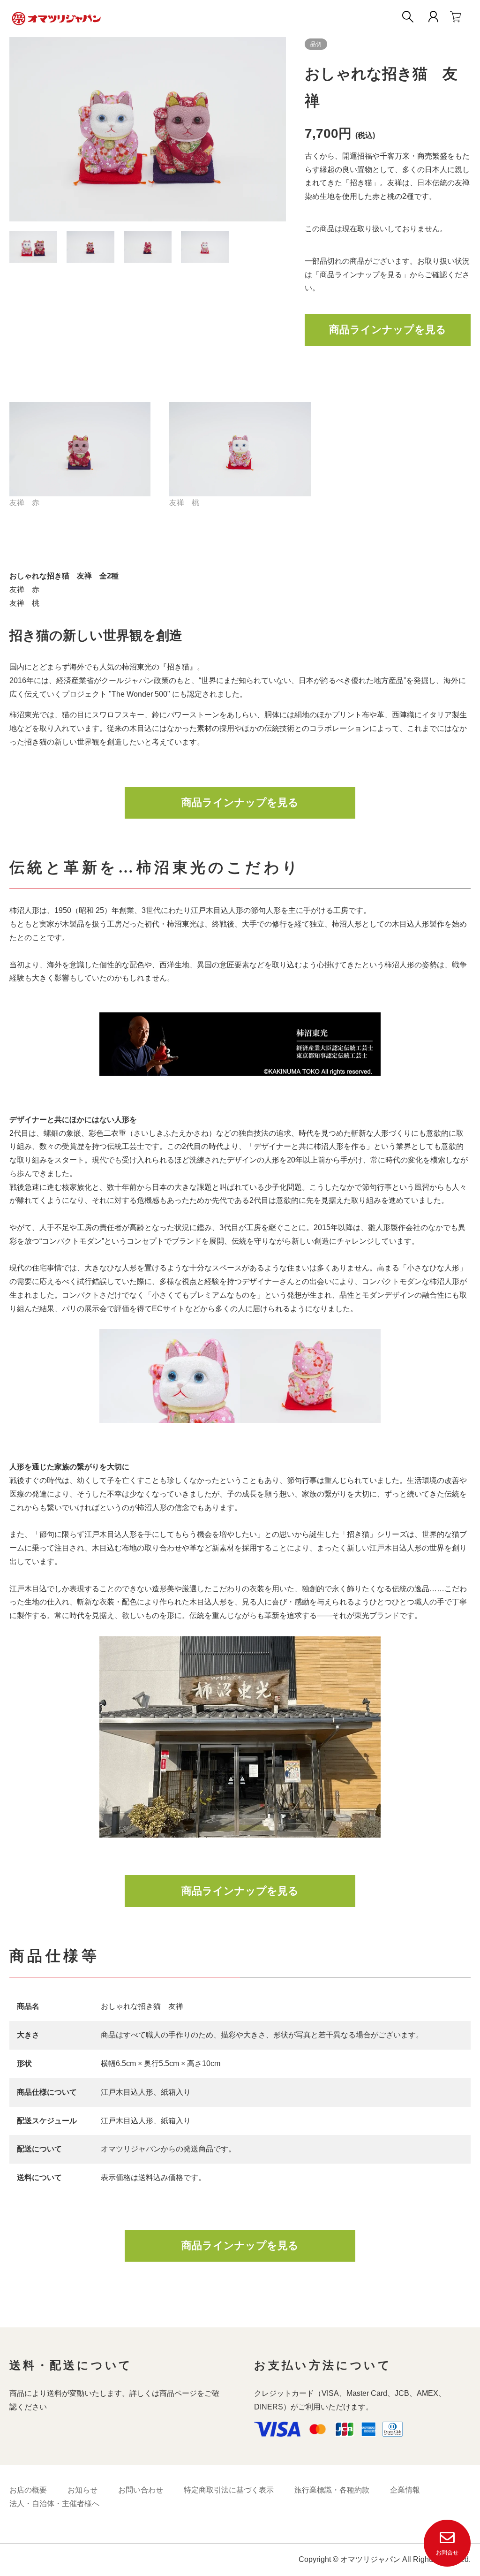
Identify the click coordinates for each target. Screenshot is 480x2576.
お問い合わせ (141, 2490)
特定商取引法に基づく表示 (229, 2490)
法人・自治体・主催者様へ (54, 2504)
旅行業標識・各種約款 (332, 2490)
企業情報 (405, 2490)
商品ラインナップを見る (388, 330)
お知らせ (82, 2490)
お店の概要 (28, 2490)
